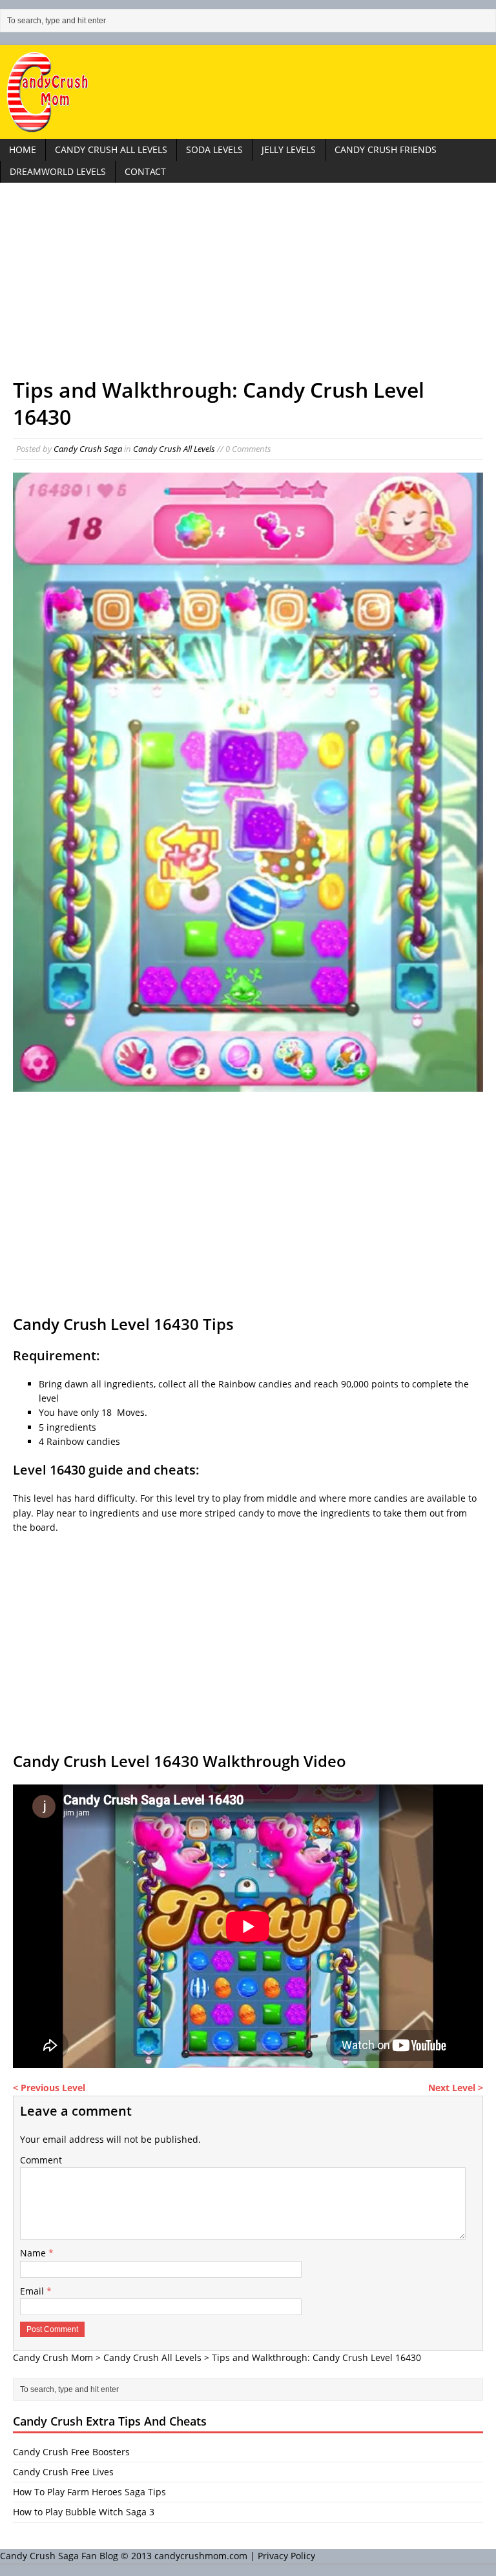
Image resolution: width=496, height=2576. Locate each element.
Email (33, 2291)
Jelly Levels (289, 149)
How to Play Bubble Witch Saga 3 (84, 2512)
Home (23, 149)
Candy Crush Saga (88, 449)
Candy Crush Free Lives (63, 2472)
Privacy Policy (286, 2556)
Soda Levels (214, 149)
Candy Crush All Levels (111, 149)
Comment (41, 2160)
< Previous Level (49, 2088)
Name (34, 2253)
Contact (145, 171)
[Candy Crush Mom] (248, 92)
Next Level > (456, 2088)
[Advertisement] (248, 286)
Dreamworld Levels (58, 171)
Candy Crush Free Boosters (71, 2452)
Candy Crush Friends (386, 149)
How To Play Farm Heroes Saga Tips (89, 2492)
